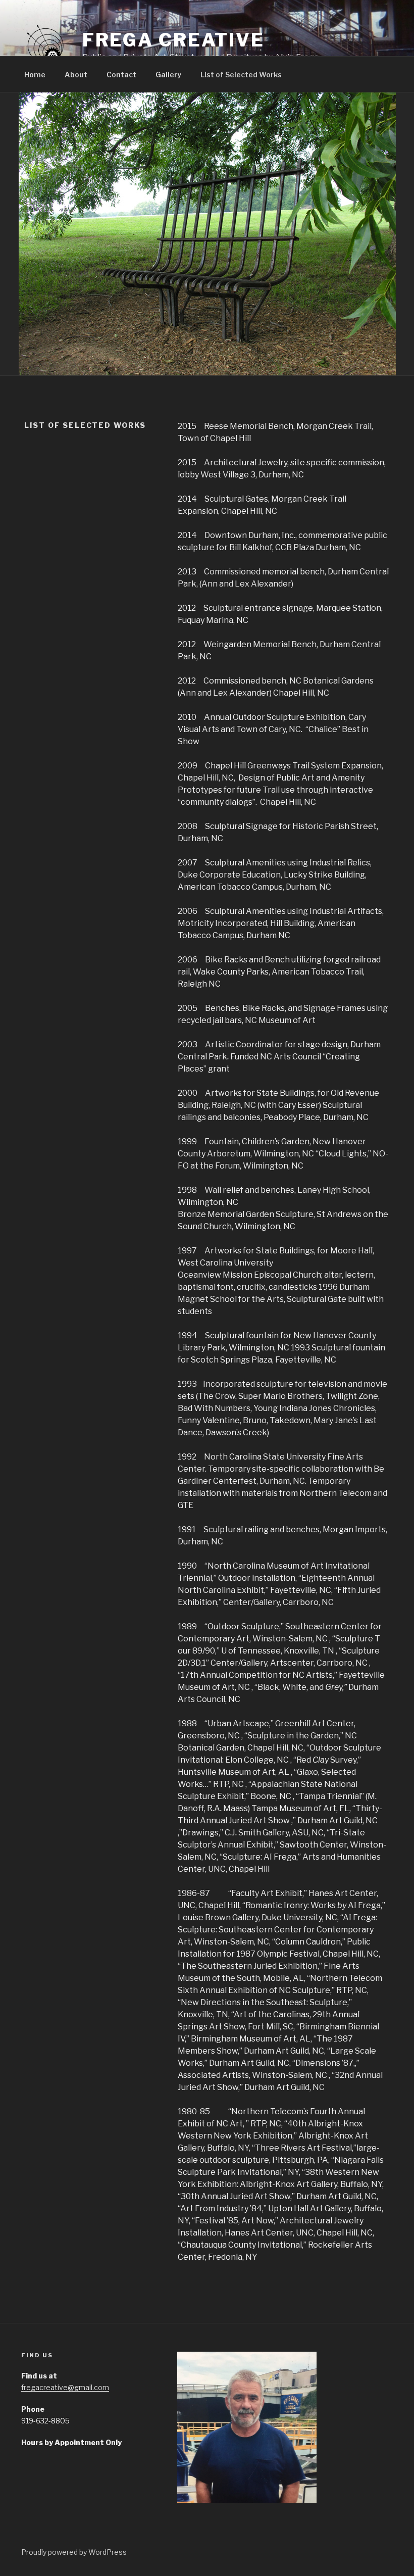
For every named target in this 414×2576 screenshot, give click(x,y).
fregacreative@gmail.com (65, 2387)
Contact (121, 75)
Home (35, 75)
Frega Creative (173, 40)
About (76, 75)
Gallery (168, 75)
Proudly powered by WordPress (74, 2552)
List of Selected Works (241, 75)
